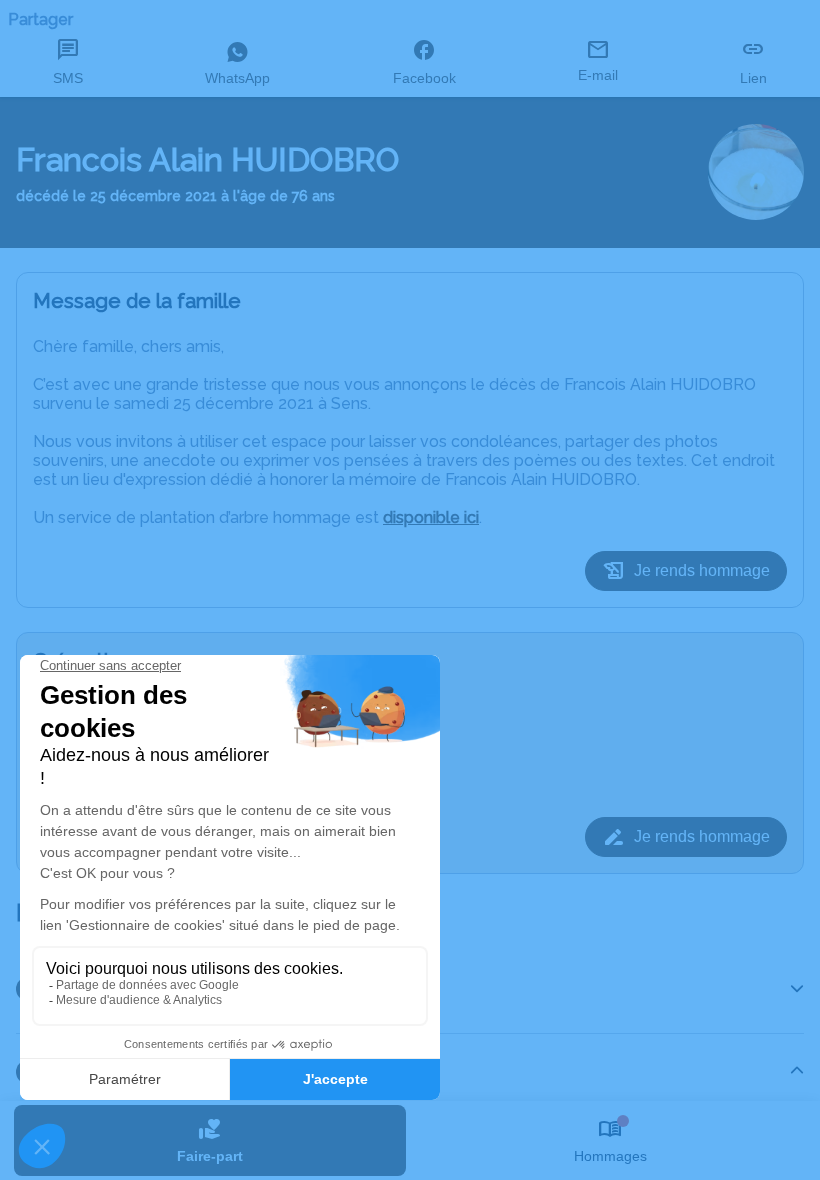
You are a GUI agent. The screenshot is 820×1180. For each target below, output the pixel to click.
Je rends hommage (702, 570)
